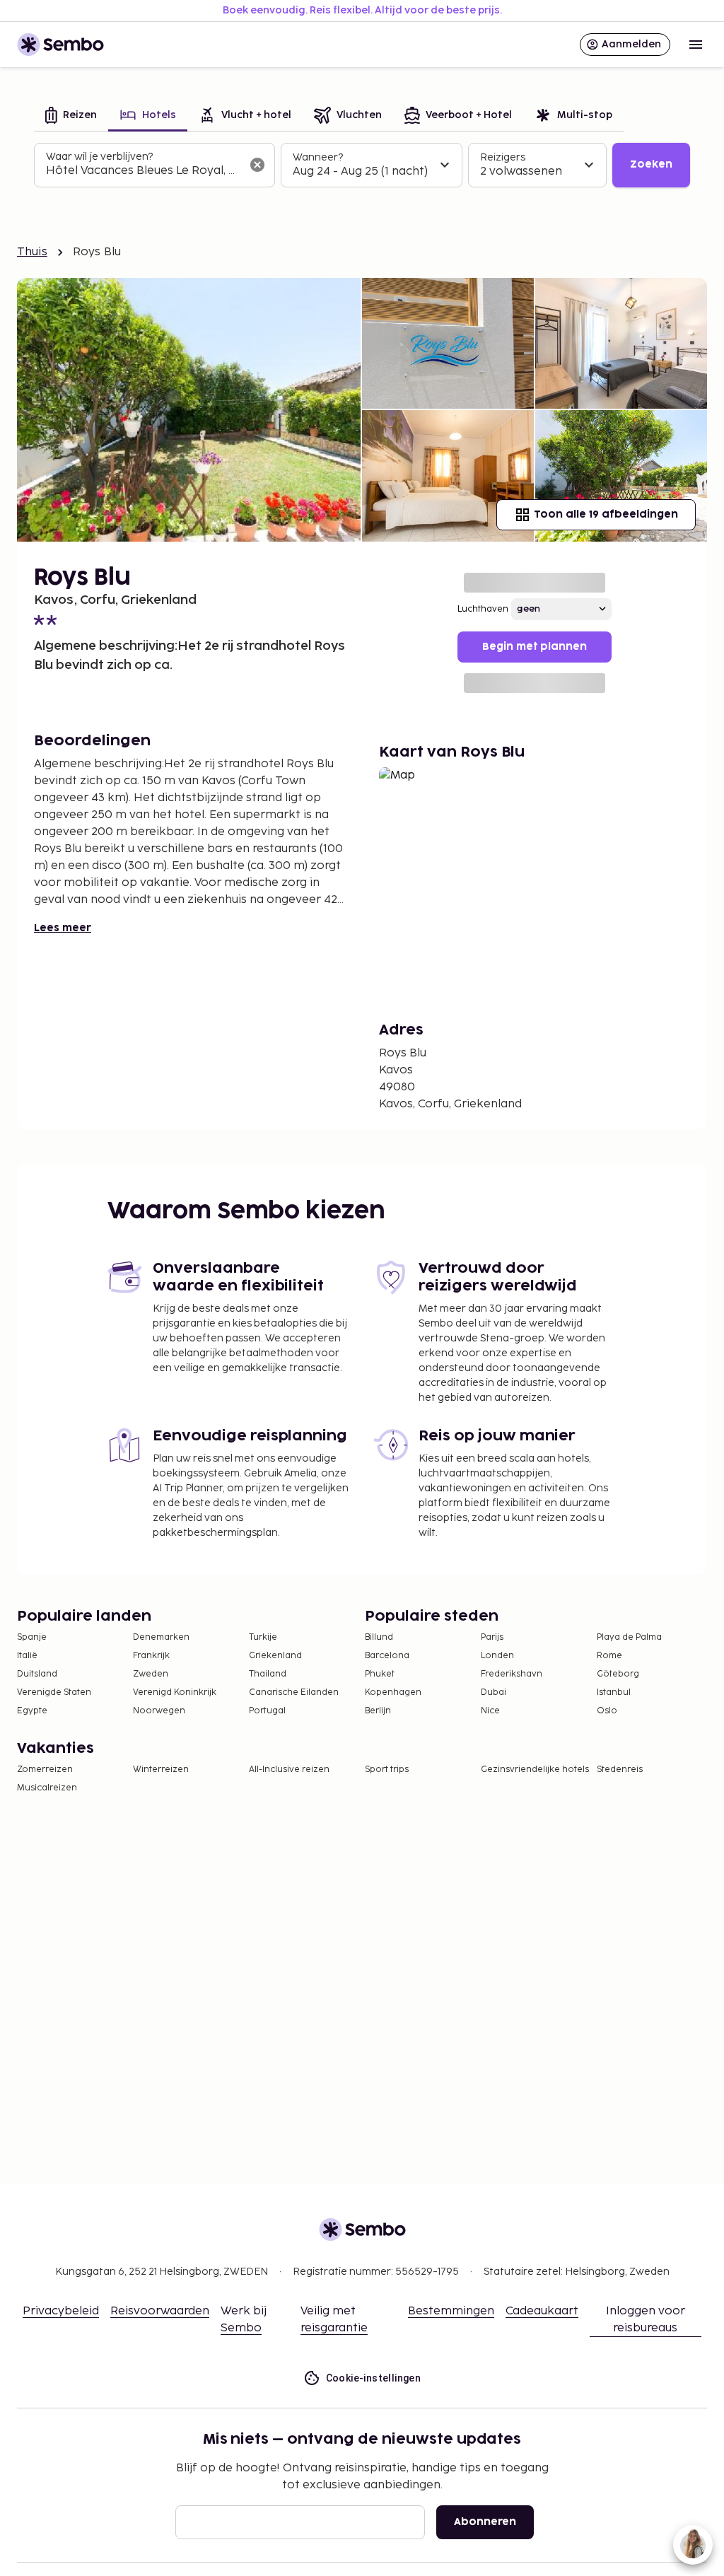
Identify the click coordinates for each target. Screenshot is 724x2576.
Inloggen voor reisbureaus (646, 2320)
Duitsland (37, 1674)
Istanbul (614, 1692)
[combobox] (143, 171)
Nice (490, 1711)
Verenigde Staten (54, 1692)
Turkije (263, 1637)
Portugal (267, 1711)
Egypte (32, 1711)
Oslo (607, 1711)
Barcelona (387, 1656)
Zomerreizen (45, 1770)
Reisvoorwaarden (160, 2311)
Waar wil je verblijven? (99, 157)
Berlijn (378, 1711)
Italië (27, 1656)
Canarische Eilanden (294, 1692)
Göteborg (618, 1674)
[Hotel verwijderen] (257, 165)
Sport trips (387, 1770)
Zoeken (651, 164)
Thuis (32, 252)
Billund (379, 1637)
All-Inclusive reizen (289, 1770)
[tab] (71, 116)
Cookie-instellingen (374, 2378)
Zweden (151, 1674)
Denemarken (161, 1637)
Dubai (494, 1692)
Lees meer (63, 928)
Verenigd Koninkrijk (175, 1692)
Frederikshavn (512, 1674)
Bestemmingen (451, 2311)
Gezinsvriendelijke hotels (535, 1770)
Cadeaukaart (542, 2311)
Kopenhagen (393, 1692)
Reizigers (503, 157)
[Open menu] (696, 45)
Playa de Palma (629, 1637)
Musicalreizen (47, 1788)
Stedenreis (620, 1770)
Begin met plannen (535, 647)
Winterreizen (161, 1770)
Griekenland (275, 1656)
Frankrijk (151, 1656)
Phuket (380, 1674)
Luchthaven (483, 609)
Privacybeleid (61, 2311)
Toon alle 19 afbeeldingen (606, 514)
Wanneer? (318, 157)
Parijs (492, 1637)
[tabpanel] (362, 165)
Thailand (268, 1674)
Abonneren (485, 2522)
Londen (497, 1656)
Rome (609, 1656)
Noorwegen (159, 1711)
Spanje (32, 1637)
